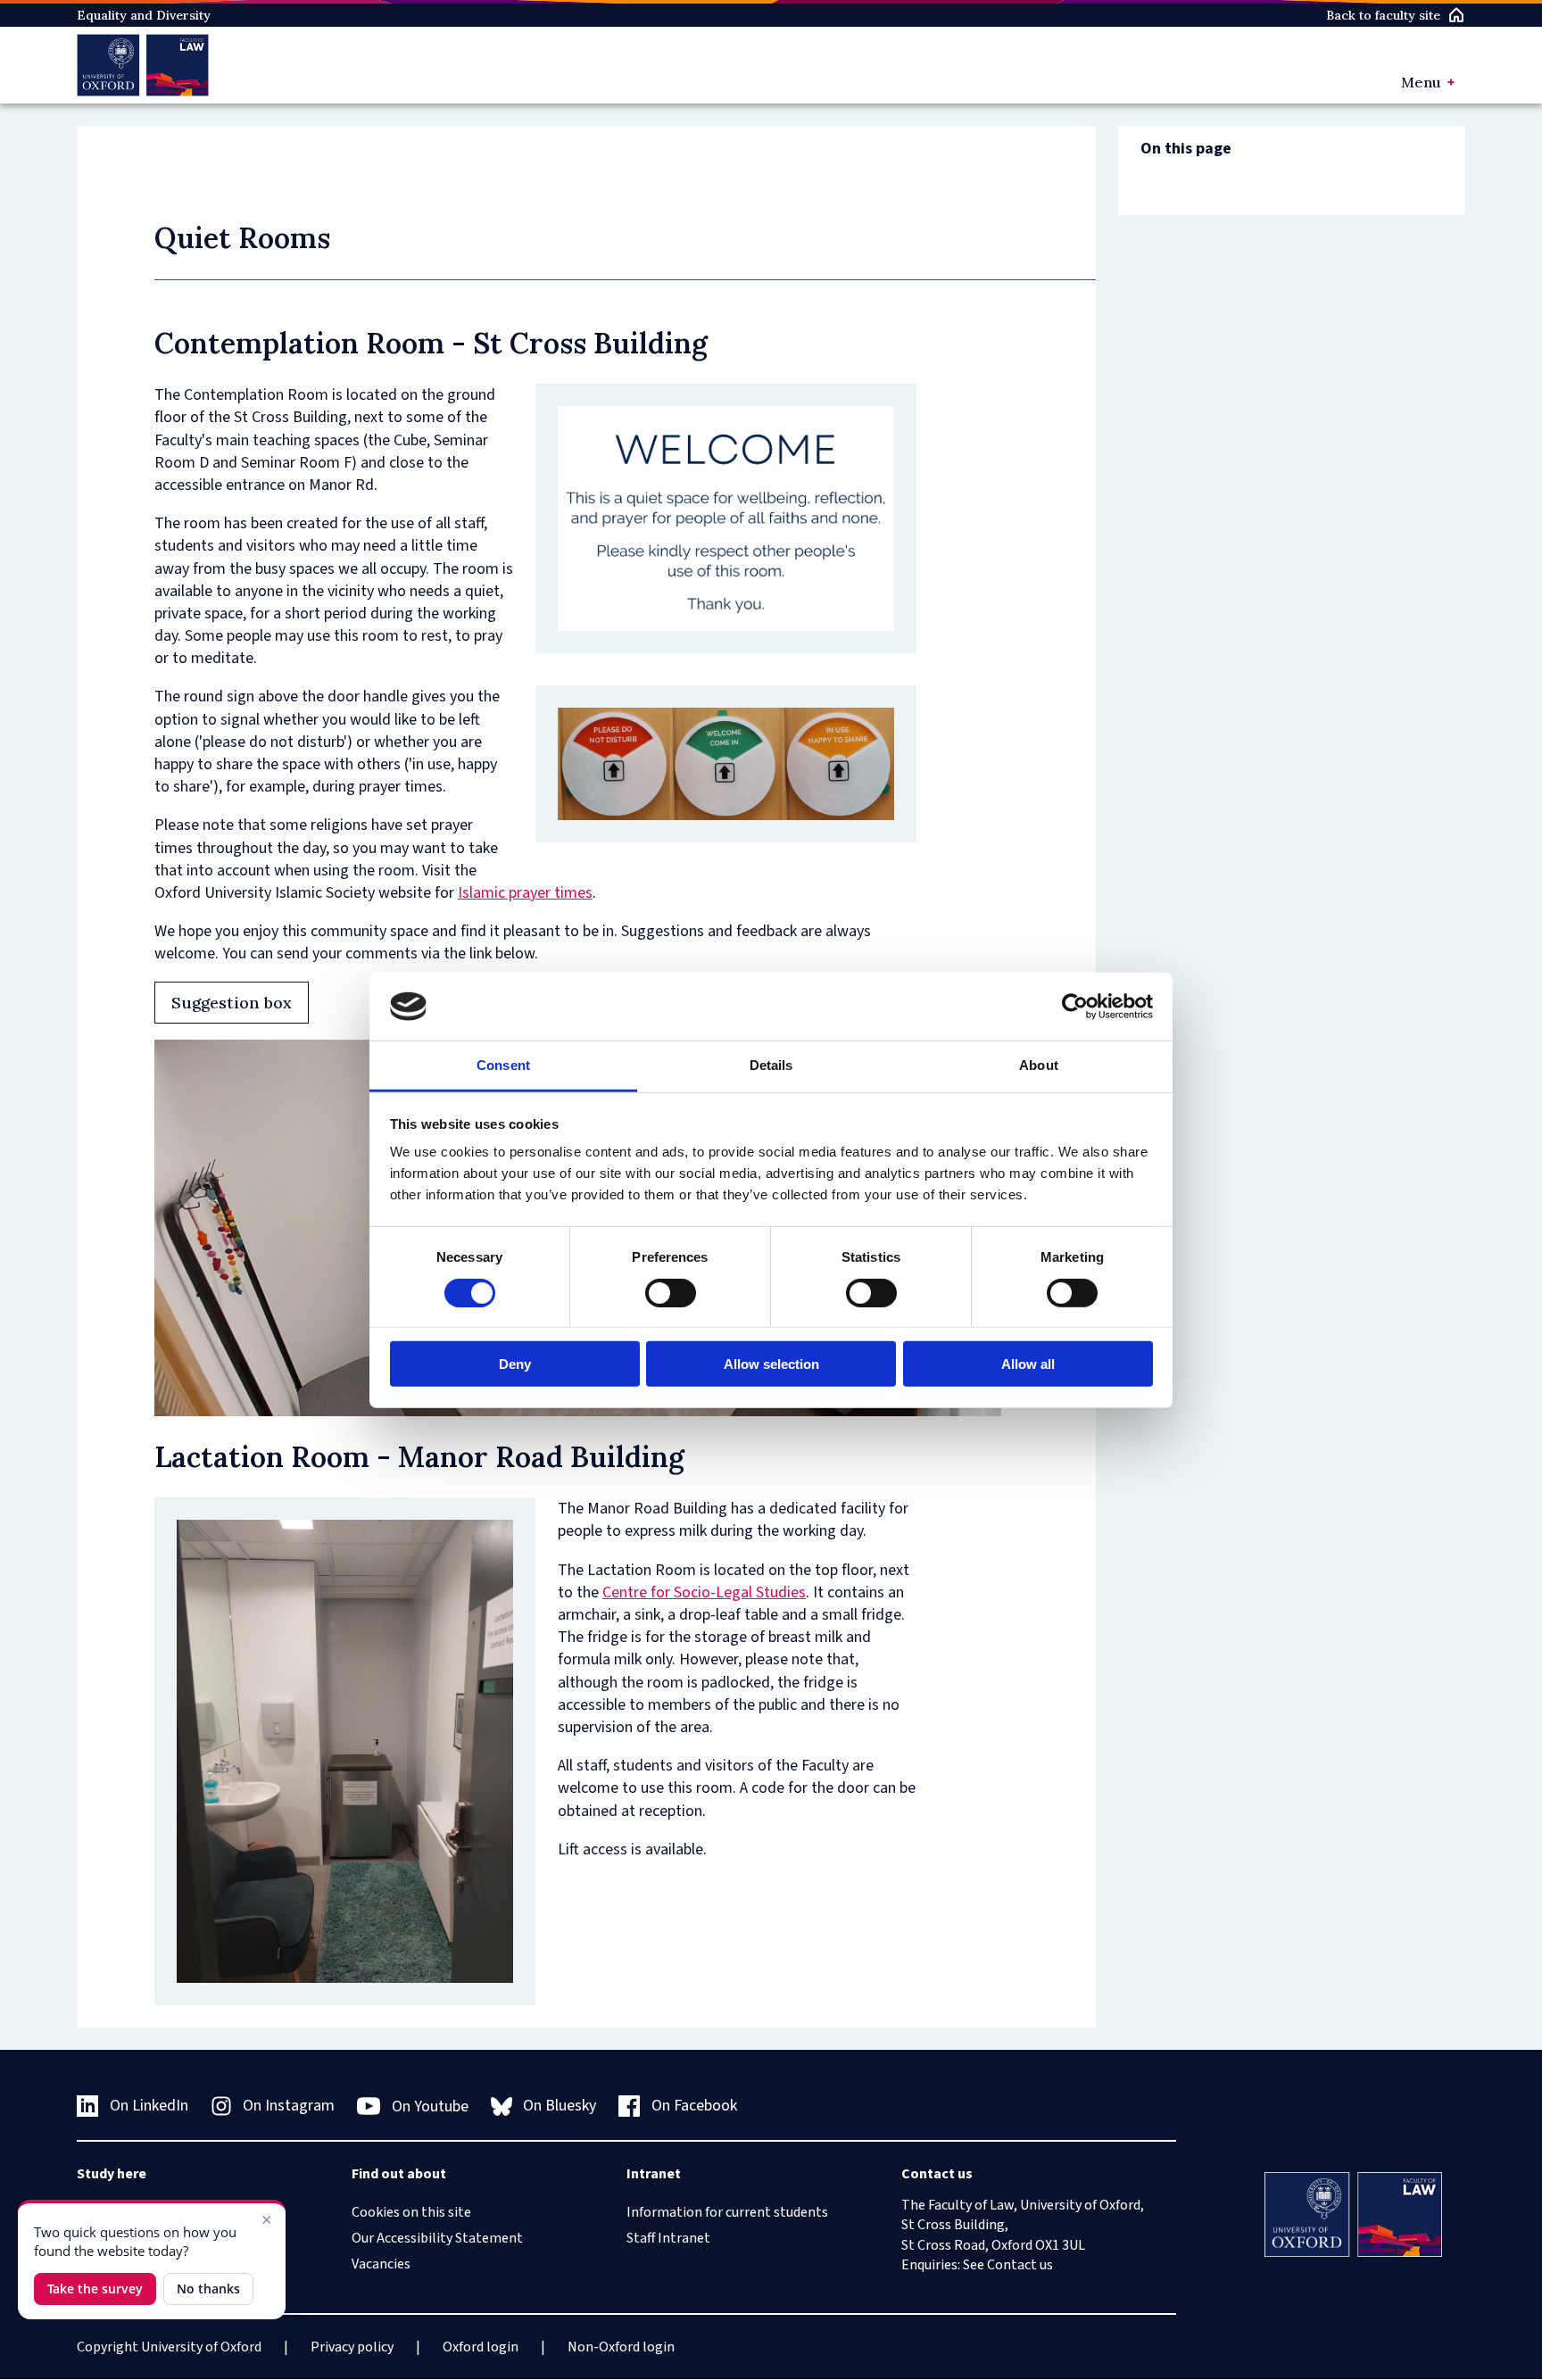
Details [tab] (771, 1065)
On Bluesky (560, 2106)
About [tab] (1039, 1065)
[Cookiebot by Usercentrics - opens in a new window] (1075, 1007)
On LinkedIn (149, 2106)
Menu (1421, 82)
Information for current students (727, 2212)
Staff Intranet (668, 2238)
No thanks (208, 2289)
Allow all (1028, 1364)
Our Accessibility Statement (437, 2238)
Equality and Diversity (144, 15)
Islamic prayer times (525, 893)
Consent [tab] (503, 1065)
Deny (515, 1364)
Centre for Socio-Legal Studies (704, 1592)
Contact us (1020, 2265)
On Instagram (289, 2106)
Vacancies (381, 2264)
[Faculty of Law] (142, 65)
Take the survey (95, 2289)
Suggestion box (232, 1003)
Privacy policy (352, 2347)
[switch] (671, 1292)
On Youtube (430, 2106)
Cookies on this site (411, 2212)
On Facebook (694, 2106)
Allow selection (771, 1364)
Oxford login (481, 2347)
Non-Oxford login (621, 2347)
